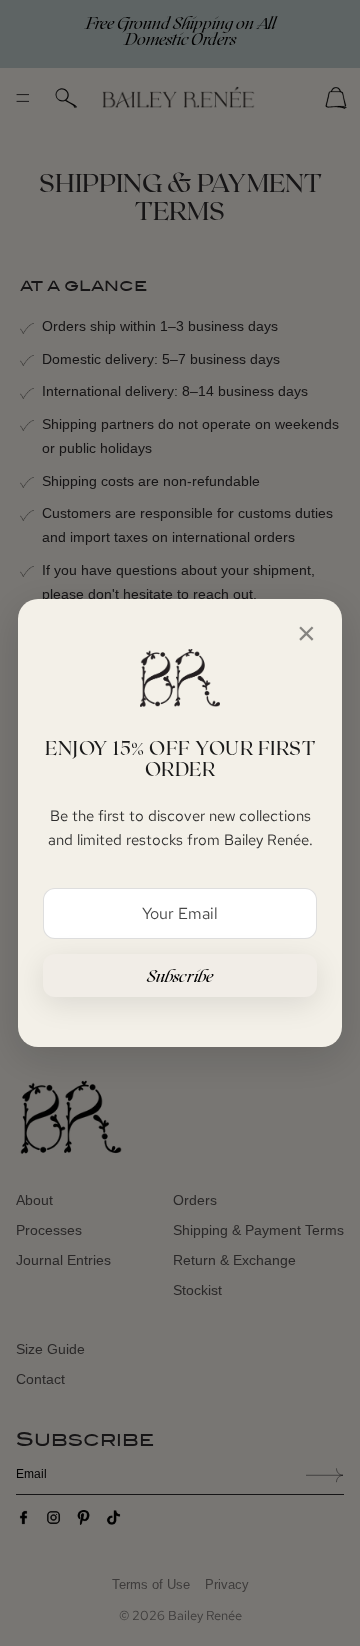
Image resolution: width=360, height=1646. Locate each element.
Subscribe (180, 975)
